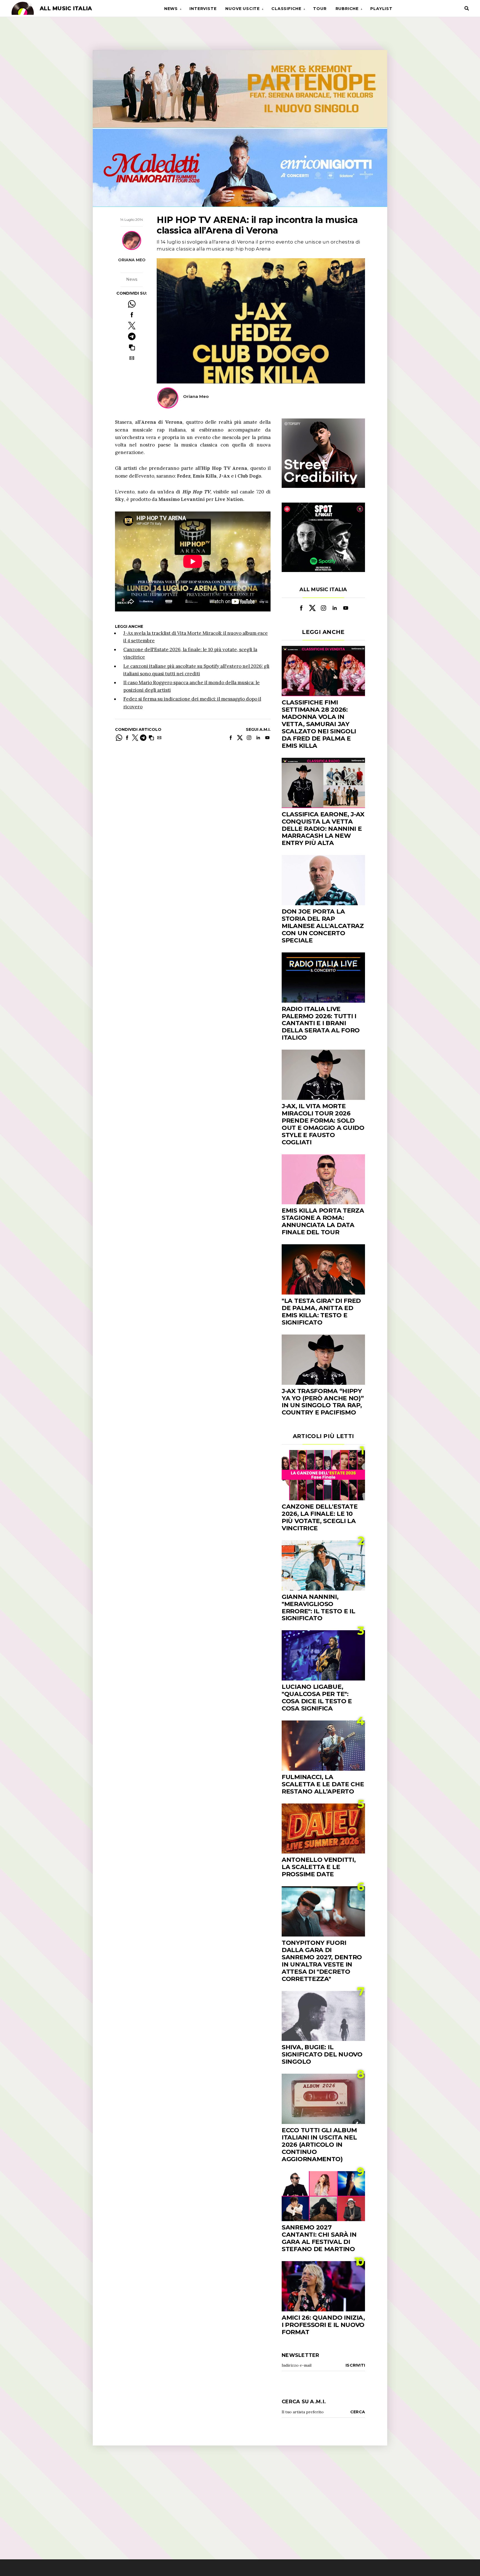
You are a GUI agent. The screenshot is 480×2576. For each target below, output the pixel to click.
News (171, 9)
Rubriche (347, 9)
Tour (320, 9)
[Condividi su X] (132, 326)
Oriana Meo (132, 260)
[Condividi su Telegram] (132, 336)
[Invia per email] (132, 358)
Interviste (203, 9)
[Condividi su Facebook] (132, 315)
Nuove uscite (242, 9)
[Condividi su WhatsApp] (132, 304)
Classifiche (286, 9)
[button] (132, 347)
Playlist (381, 9)
